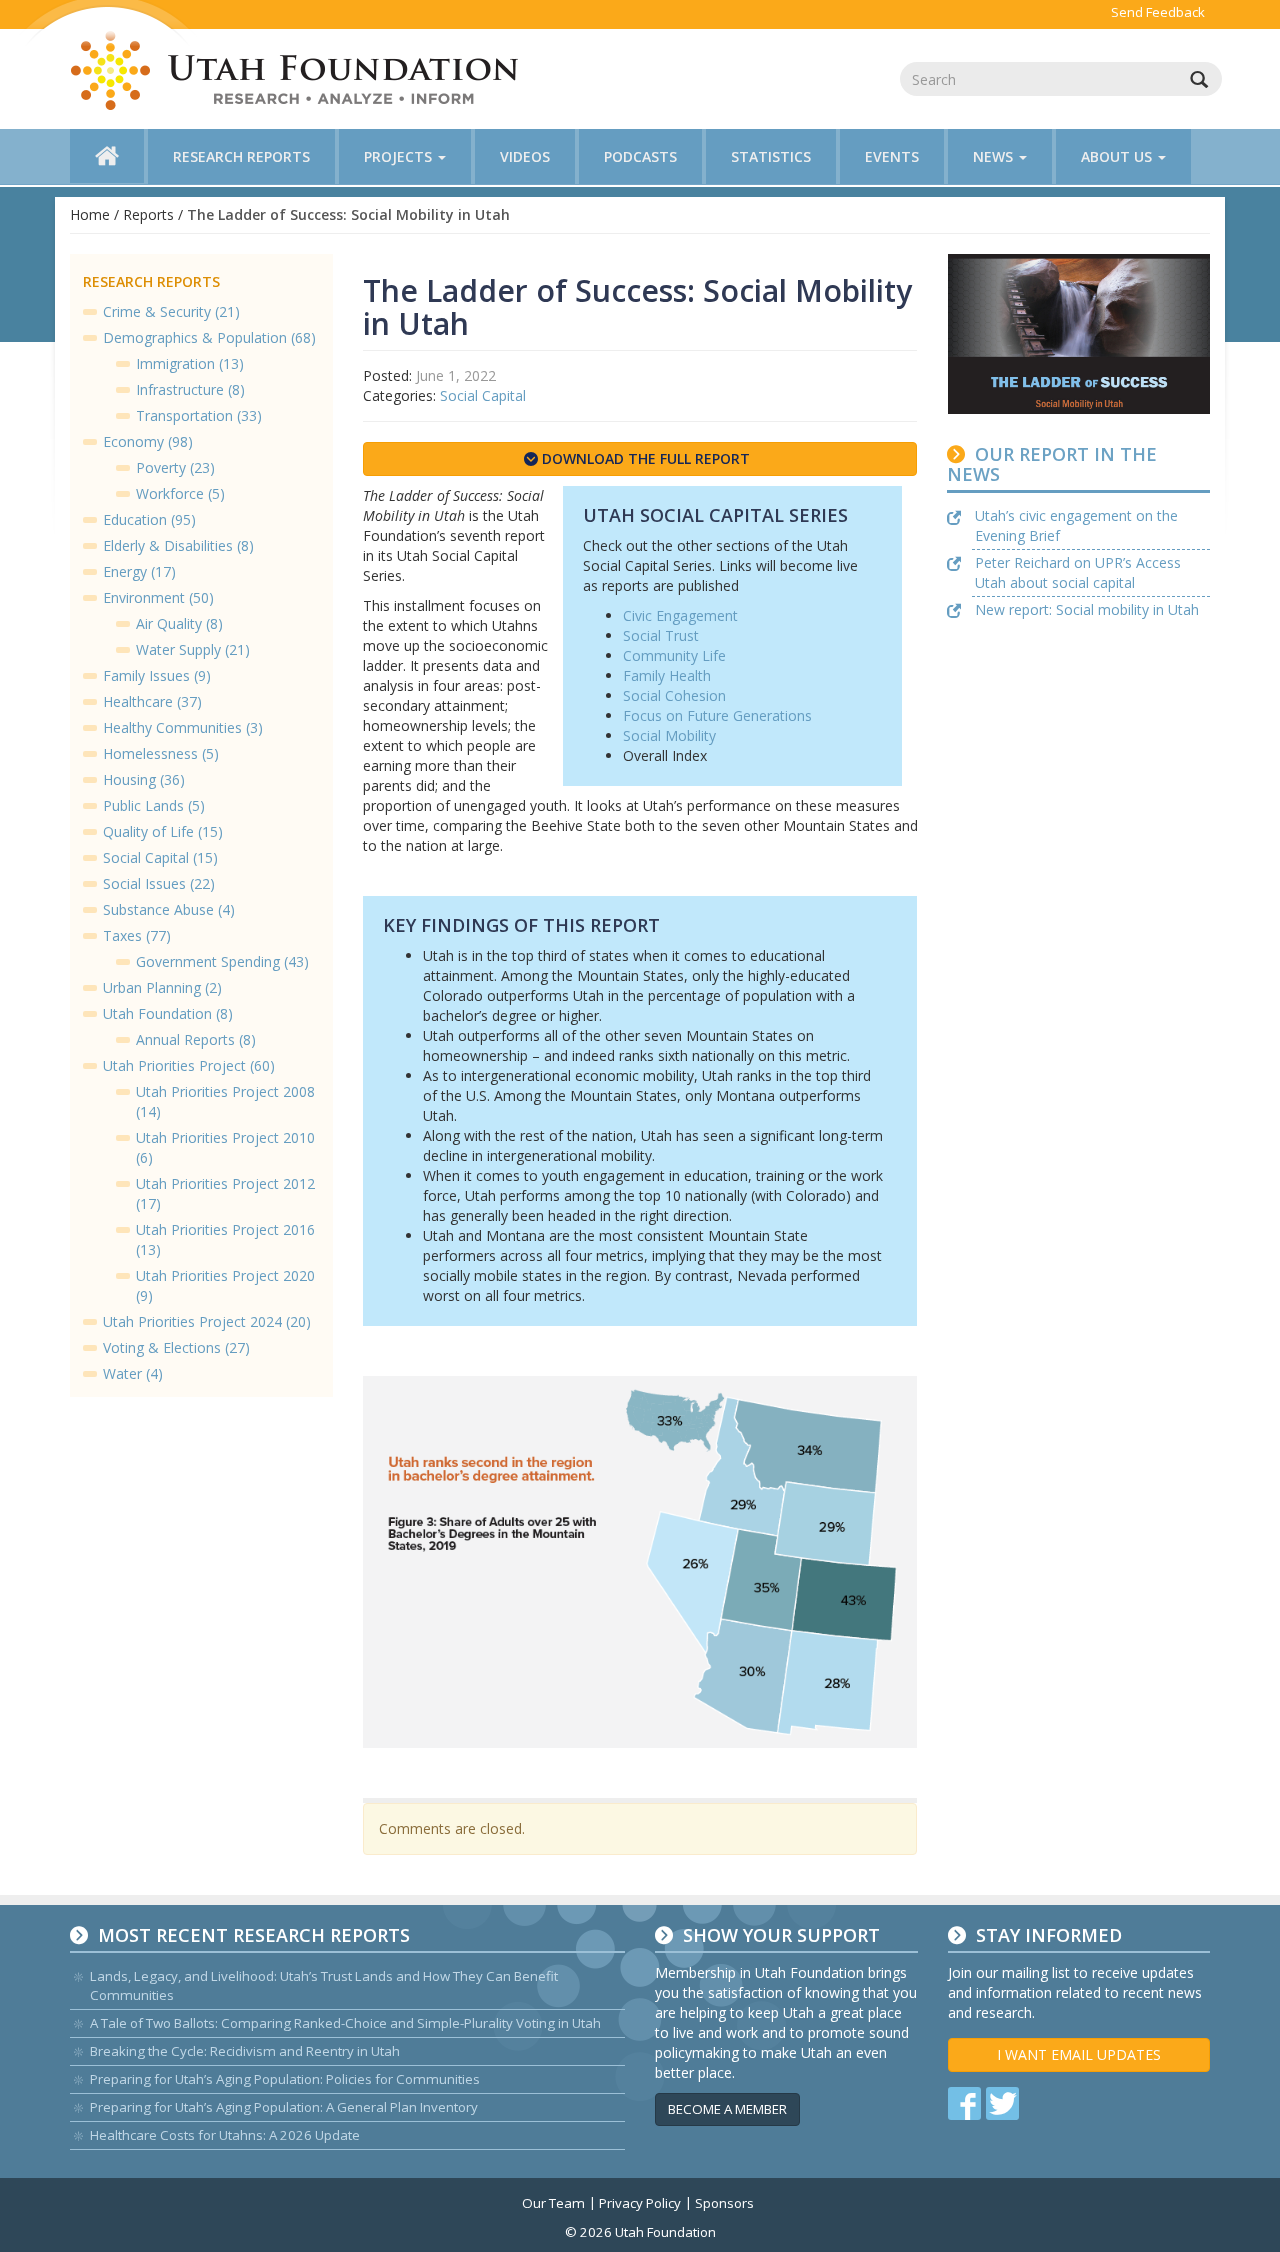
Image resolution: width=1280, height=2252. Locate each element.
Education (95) (149, 519)
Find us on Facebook (964, 2103)
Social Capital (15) (160, 857)
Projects (400, 156)
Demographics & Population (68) (209, 337)
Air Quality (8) (179, 623)
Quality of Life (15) (163, 831)
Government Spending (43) (222, 961)
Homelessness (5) (161, 753)
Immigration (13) (190, 363)
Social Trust (661, 635)
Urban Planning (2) (162, 987)
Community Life (674, 655)
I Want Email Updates (1079, 2054)
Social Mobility (669, 735)
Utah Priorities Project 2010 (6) (225, 1147)
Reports (148, 214)
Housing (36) (144, 779)
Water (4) (133, 1373)
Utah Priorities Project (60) (189, 1065)
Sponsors (724, 2203)
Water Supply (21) (193, 649)
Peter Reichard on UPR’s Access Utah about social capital (1078, 572)
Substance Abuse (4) (169, 909)
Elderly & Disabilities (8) (178, 545)
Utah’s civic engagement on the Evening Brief (1076, 525)
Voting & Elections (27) (176, 1347)
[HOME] (107, 156)
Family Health (667, 675)
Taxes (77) (137, 935)
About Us (1118, 156)
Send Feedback (1158, 12)
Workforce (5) (180, 493)
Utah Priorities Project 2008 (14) (225, 1101)
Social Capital (483, 395)
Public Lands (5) (154, 805)
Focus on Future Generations (717, 715)
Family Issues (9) (157, 675)
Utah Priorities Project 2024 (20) (207, 1321)
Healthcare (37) (152, 701)
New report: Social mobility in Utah (1087, 609)
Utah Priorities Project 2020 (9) (225, 1285)
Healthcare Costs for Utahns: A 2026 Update (225, 2135)
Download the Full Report (644, 458)
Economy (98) (148, 441)
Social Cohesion (674, 695)
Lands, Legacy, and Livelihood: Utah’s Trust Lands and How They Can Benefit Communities (324, 1985)
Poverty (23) (175, 467)
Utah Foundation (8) (168, 1013)
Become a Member (727, 2109)
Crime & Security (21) (171, 311)
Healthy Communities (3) (183, 727)
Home (90, 214)
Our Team (553, 2203)
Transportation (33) (199, 415)
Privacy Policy (640, 2203)
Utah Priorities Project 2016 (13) (225, 1239)
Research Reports (241, 156)
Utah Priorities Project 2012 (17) (225, 1193)
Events (892, 156)
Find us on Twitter (1002, 2103)
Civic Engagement (680, 615)
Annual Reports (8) (196, 1039)
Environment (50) (158, 597)
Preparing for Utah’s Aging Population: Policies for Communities (285, 2079)
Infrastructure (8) (190, 389)
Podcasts (640, 156)
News (995, 156)
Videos (525, 156)
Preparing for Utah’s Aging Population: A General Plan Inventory (284, 2107)
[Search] (1199, 79)
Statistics (771, 156)
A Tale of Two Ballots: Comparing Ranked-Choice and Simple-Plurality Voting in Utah (345, 2023)
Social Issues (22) (159, 883)
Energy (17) (139, 571)
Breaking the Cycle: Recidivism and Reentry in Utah (245, 2051)
